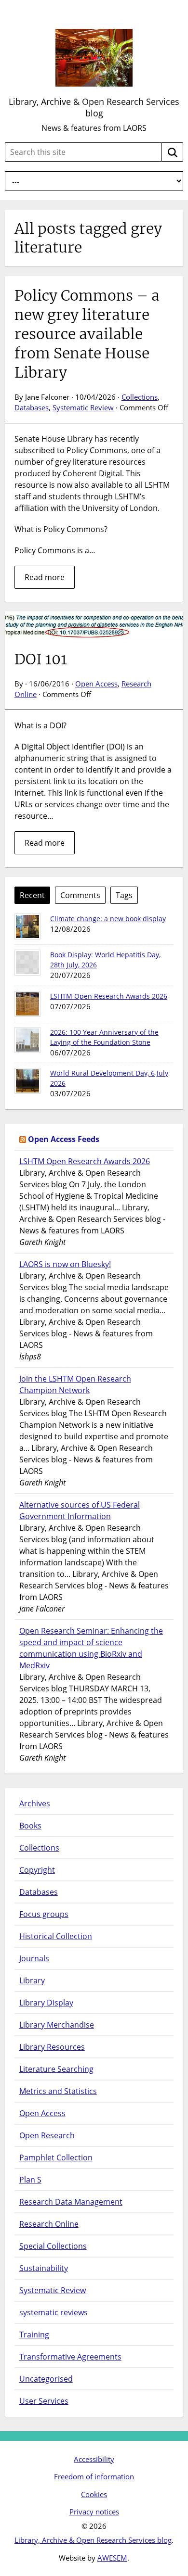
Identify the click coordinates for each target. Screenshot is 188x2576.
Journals (34, 1958)
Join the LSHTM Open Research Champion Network (75, 1384)
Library (32, 1980)
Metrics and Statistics (58, 2091)
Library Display (46, 2003)
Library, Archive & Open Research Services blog (94, 107)
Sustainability (44, 2268)
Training (34, 2335)
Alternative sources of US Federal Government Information (80, 1510)
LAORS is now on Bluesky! (65, 1264)
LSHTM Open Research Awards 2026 (109, 996)
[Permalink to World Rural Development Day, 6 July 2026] (27, 1081)
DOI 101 (41, 659)
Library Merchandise (57, 2025)
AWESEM (112, 2558)
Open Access (96, 684)
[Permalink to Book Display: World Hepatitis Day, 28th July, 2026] (27, 963)
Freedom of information (94, 2476)
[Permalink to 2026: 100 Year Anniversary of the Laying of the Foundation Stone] (27, 1040)
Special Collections (53, 2246)
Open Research (47, 2135)
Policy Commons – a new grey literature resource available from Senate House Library (87, 334)
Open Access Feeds (64, 1139)
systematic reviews (54, 2312)
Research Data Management (71, 2202)
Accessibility (94, 2459)
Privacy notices (94, 2512)
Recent (32, 895)
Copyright (37, 1870)
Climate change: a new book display (108, 919)
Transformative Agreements (70, 2357)
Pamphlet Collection (56, 2157)
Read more (45, 577)
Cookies (94, 2494)
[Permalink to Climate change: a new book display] (27, 926)
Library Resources (52, 2047)
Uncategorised (46, 2379)
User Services (44, 2401)
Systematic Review (83, 407)
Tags (124, 895)
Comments (80, 895)
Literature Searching (56, 2069)
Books (30, 1826)
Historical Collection (56, 1936)
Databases (32, 407)
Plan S (30, 2180)
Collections (140, 397)
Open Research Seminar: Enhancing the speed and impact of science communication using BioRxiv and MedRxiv (91, 1648)
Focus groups (44, 1914)
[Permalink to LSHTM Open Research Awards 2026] (27, 1004)
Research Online (49, 2224)
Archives (35, 1803)
